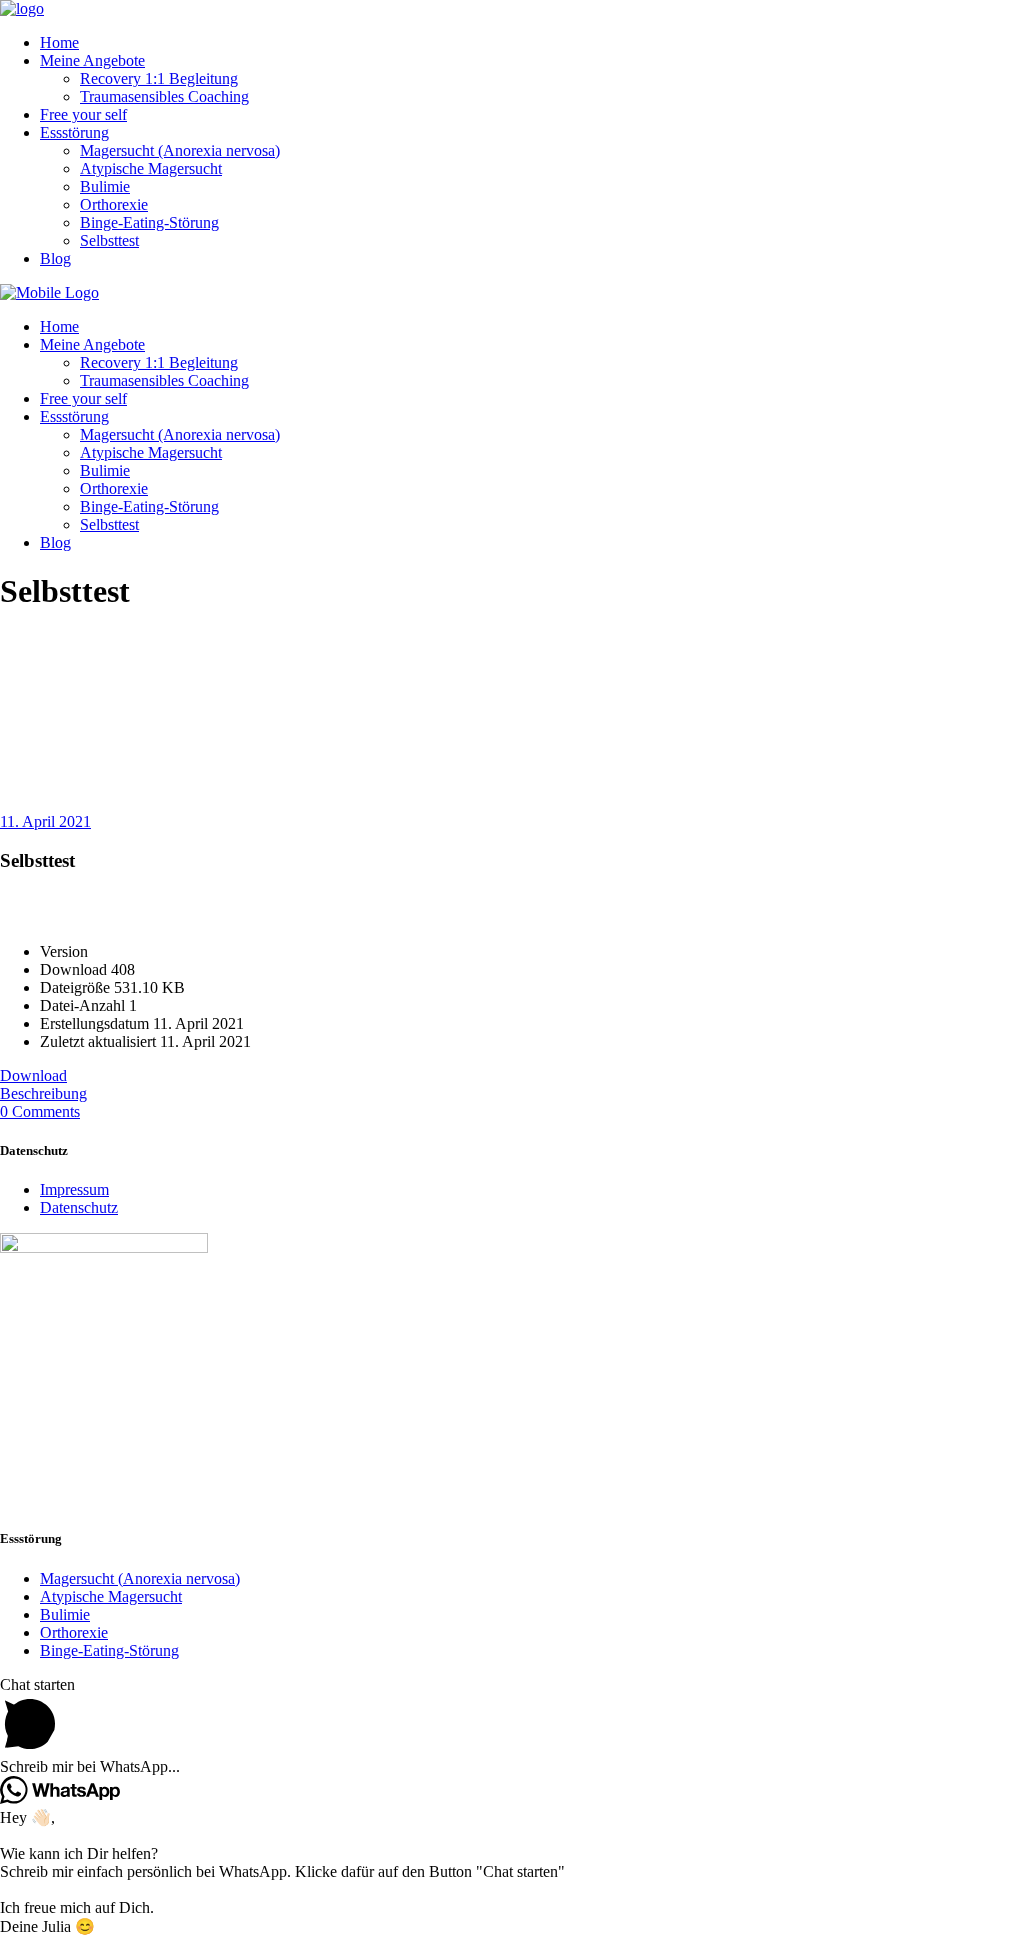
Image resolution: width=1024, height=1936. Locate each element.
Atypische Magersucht (111, 1596)
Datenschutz (79, 1207)
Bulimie (65, 1614)
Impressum (74, 1189)
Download (33, 1075)
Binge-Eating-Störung (109, 1650)
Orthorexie (74, 1632)
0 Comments (40, 1111)
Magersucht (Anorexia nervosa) (140, 1578)
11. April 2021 (45, 821)
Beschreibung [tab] (43, 1093)
